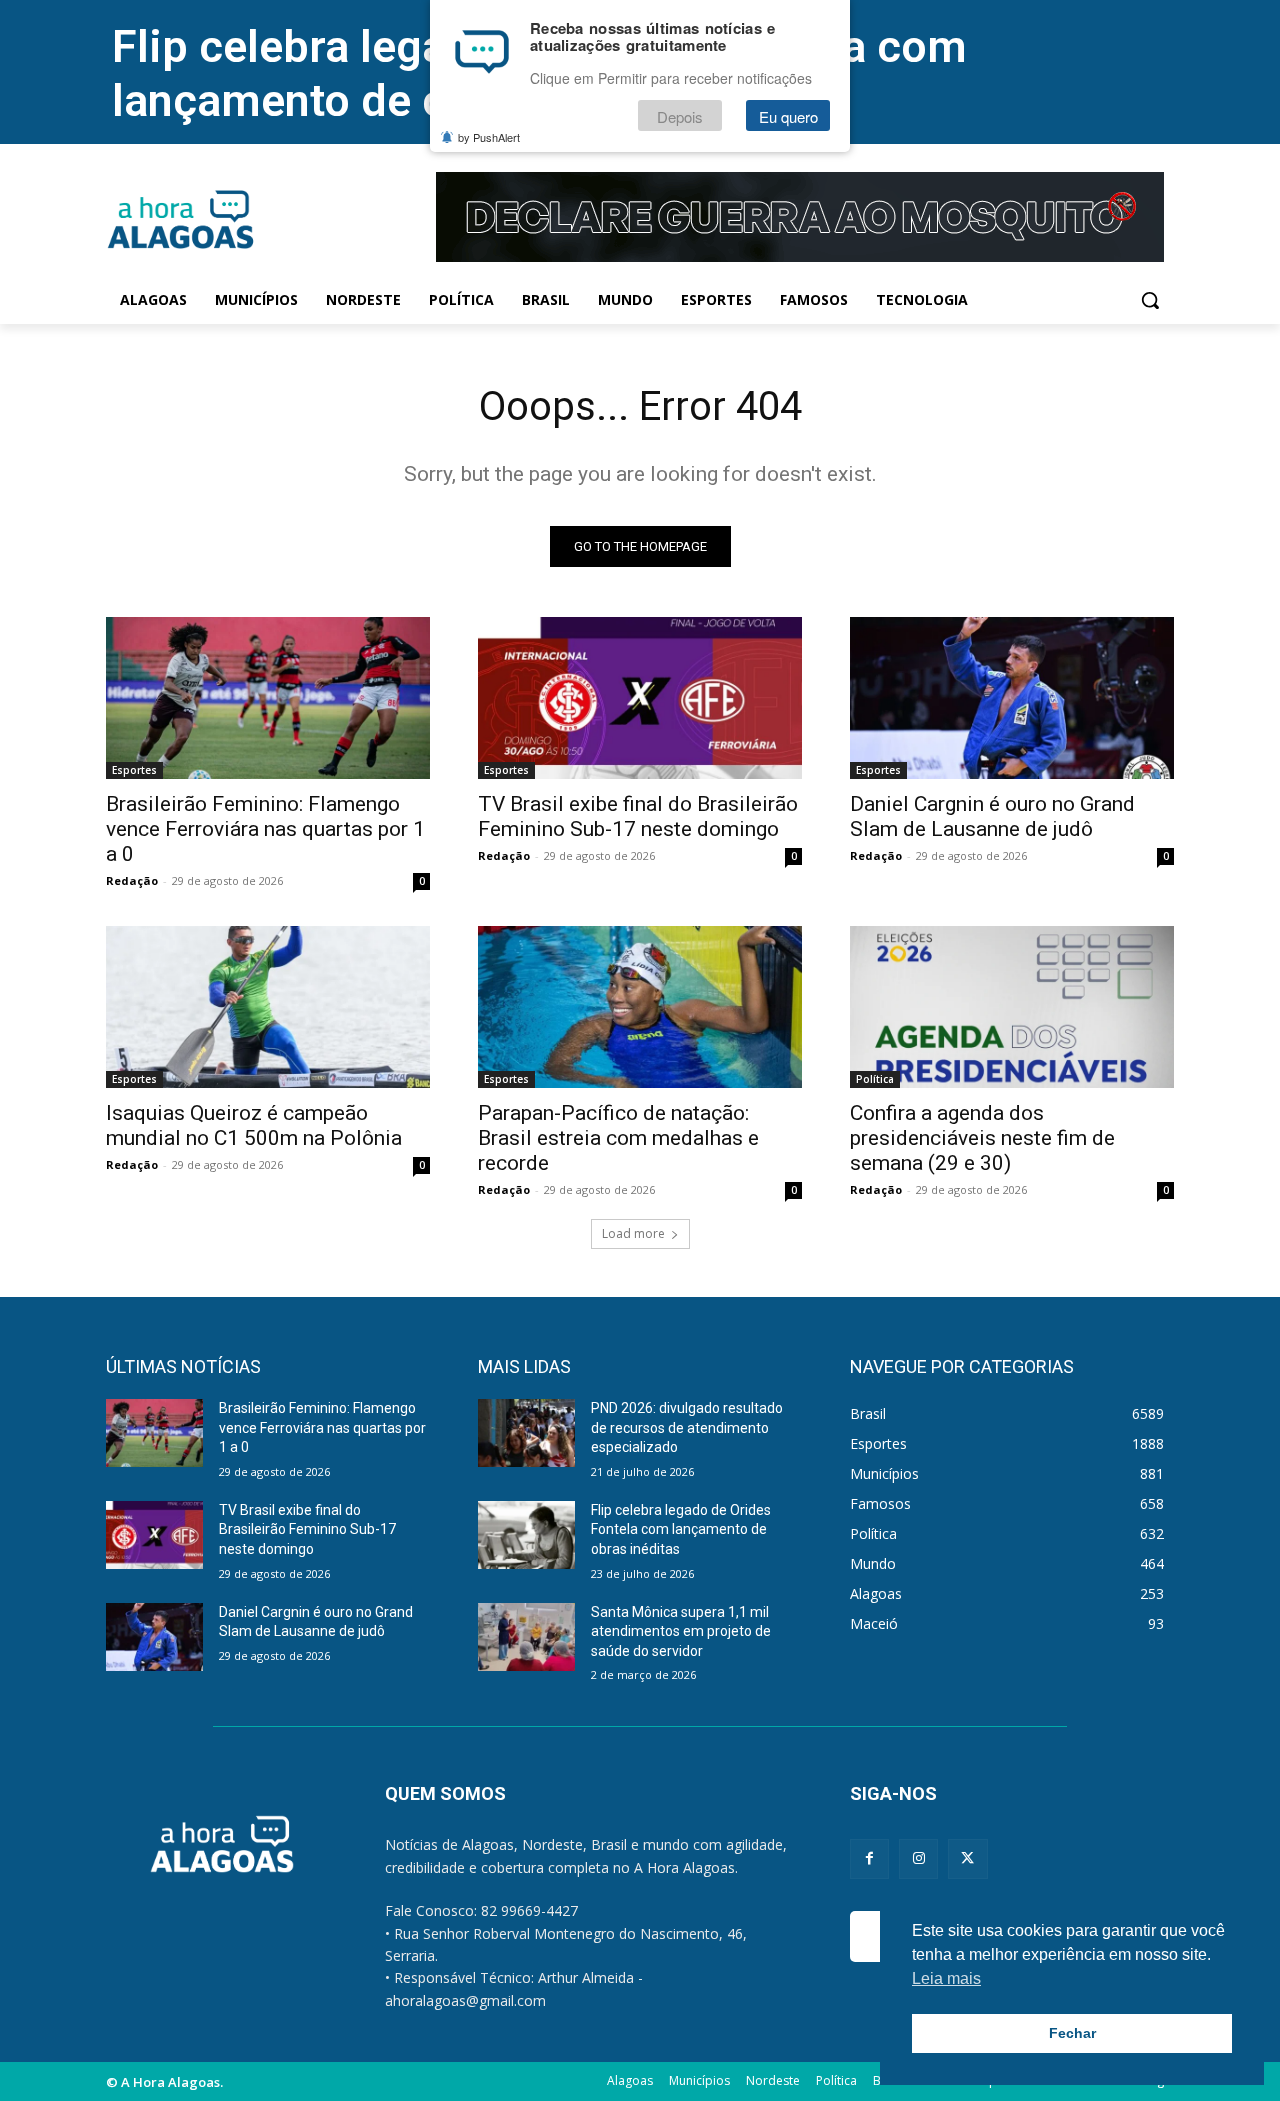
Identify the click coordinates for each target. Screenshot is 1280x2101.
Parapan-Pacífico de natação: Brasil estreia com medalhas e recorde (618, 1138)
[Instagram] (918, 1858)
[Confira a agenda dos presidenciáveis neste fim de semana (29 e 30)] (1012, 1007)
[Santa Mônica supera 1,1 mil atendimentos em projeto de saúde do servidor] (526, 1637)
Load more (633, 1233)
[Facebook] (869, 1858)
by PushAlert (489, 138)
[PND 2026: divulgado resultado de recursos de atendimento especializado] (526, 1433)
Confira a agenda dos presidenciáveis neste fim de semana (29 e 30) (982, 1138)
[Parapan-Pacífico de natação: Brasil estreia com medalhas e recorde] (640, 1007)
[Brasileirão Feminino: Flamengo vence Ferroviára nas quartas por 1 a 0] (268, 698)
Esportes (134, 770)
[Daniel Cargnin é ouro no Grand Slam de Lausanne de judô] (1012, 698)
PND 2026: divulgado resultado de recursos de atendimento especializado (687, 1427)
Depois (680, 116)
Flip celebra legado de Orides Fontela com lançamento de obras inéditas (681, 1529)
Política (875, 1079)
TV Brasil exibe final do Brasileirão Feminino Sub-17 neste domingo (638, 816)
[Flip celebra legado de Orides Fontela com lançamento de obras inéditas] (526, 1535)
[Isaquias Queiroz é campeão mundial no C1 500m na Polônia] (268, 1007)
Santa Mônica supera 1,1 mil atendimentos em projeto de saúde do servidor (681, 1631)
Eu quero (788, 116)
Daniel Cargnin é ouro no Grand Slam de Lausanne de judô (992, 816)
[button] (1150, 300)
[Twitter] (967, 1858)
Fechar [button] (1072, 2033)
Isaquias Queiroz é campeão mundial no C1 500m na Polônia (254, 1125)
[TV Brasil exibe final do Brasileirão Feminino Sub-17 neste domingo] (640, 698)
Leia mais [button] (946, 1978)
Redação (132, 880)
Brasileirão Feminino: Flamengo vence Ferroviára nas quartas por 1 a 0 (265, 829)
